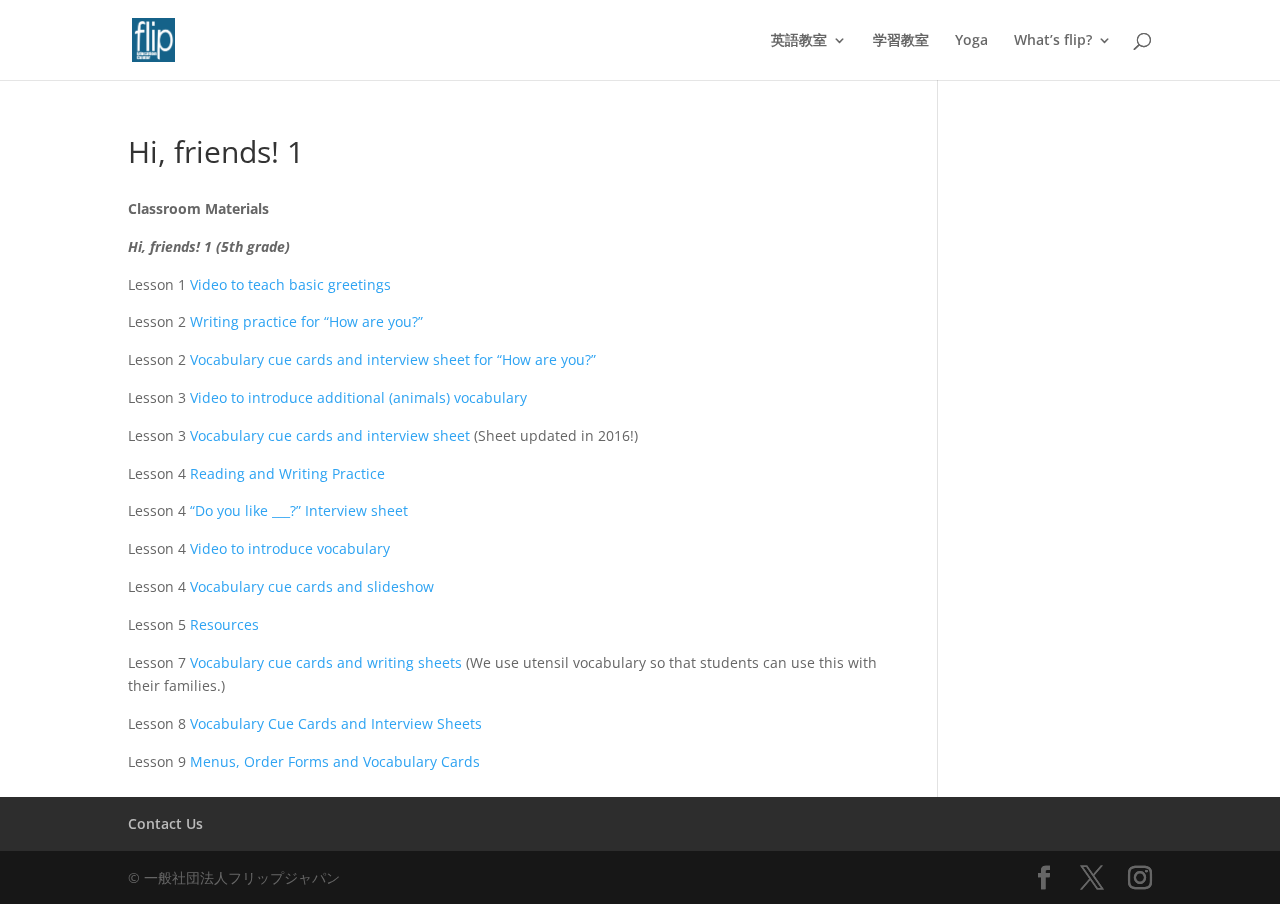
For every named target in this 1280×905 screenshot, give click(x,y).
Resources (224, 624)
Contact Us (165, 823)
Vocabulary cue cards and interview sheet (330, 435)
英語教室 (799, 41)
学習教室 (901, 41)
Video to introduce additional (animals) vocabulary (358, 397)
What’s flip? (1053, 41)
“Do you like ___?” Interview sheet (299, 510)
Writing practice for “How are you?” (306, 321)
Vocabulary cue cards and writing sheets (326, 662)
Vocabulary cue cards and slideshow (312, 586)
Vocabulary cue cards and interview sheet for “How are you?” (393, 359)
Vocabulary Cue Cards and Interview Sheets (336, 723)
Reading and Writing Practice (287, 473)
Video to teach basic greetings (290, 284)
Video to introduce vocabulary (290, 548)
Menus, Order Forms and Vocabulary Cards (335, 761)
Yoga (971, 41)
